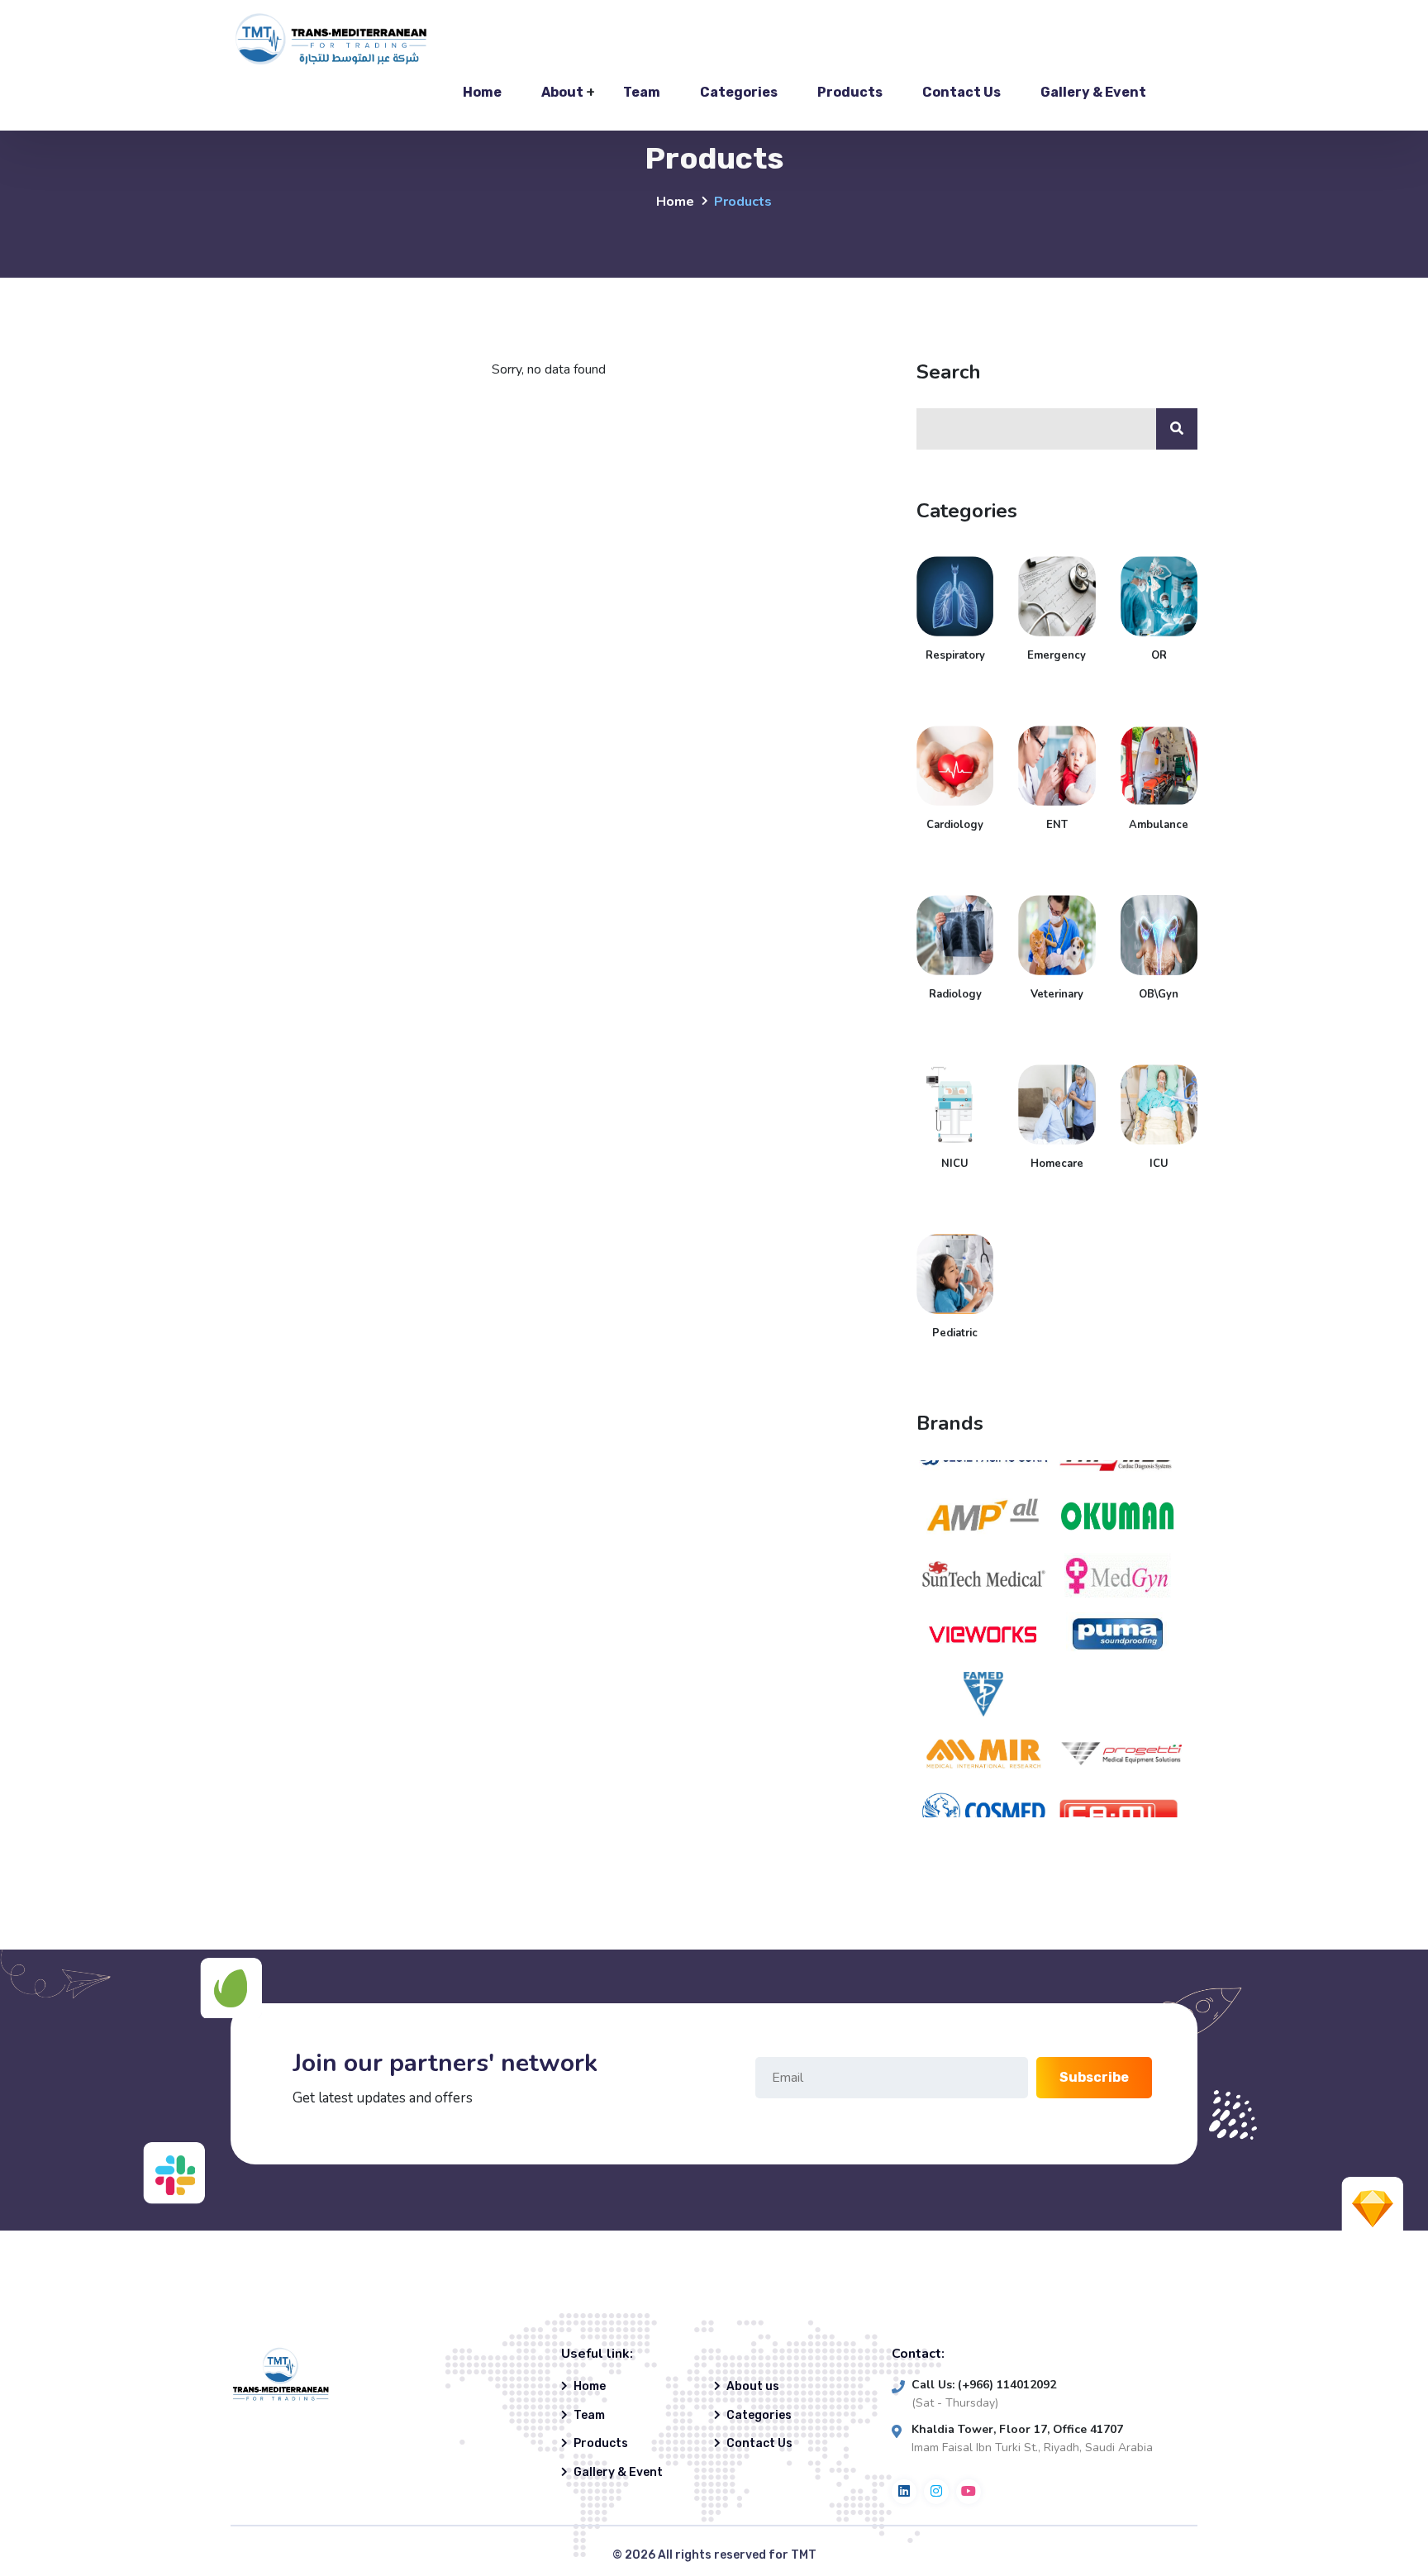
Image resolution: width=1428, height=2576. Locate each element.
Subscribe (1094, 2077)
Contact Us (962, 92)
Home (482, 92)
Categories (739, 92)
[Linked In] (904, 2492)
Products (850, 92)
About (562, 92)
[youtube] (969, 2492)
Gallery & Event (1093, 92)
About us (753, 2386)
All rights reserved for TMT (737, 2555)
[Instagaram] (936, 2492)
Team (642, 92)
